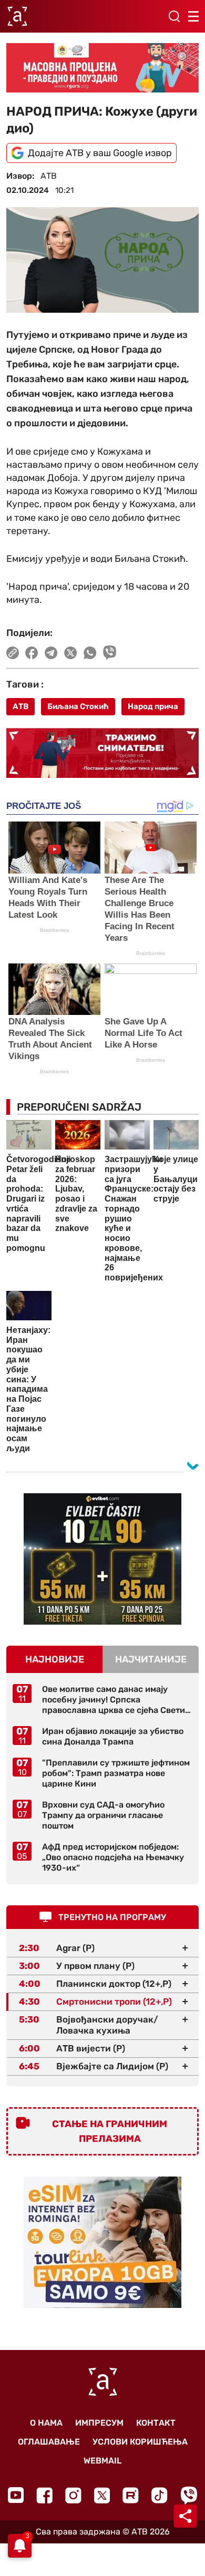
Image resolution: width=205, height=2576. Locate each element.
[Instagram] (73, 2495)
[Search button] (174, 16)
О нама (46, 2423)
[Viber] (189, 2495)
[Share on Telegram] (51, 653)
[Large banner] (102, 68)
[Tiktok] (160, 2495)
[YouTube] (16, 2495)
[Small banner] (102, 1559)
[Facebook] (44, 2495)
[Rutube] (131, 2495)
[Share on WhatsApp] (90, 653)
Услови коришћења (140, 2442)
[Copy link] (13, 653)
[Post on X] (71, 653)
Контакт (156, 2423)
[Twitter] (102, 2495)
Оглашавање (49, 2442)
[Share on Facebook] (32, 653)
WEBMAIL (102, 2461)
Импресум (99, 2423)
